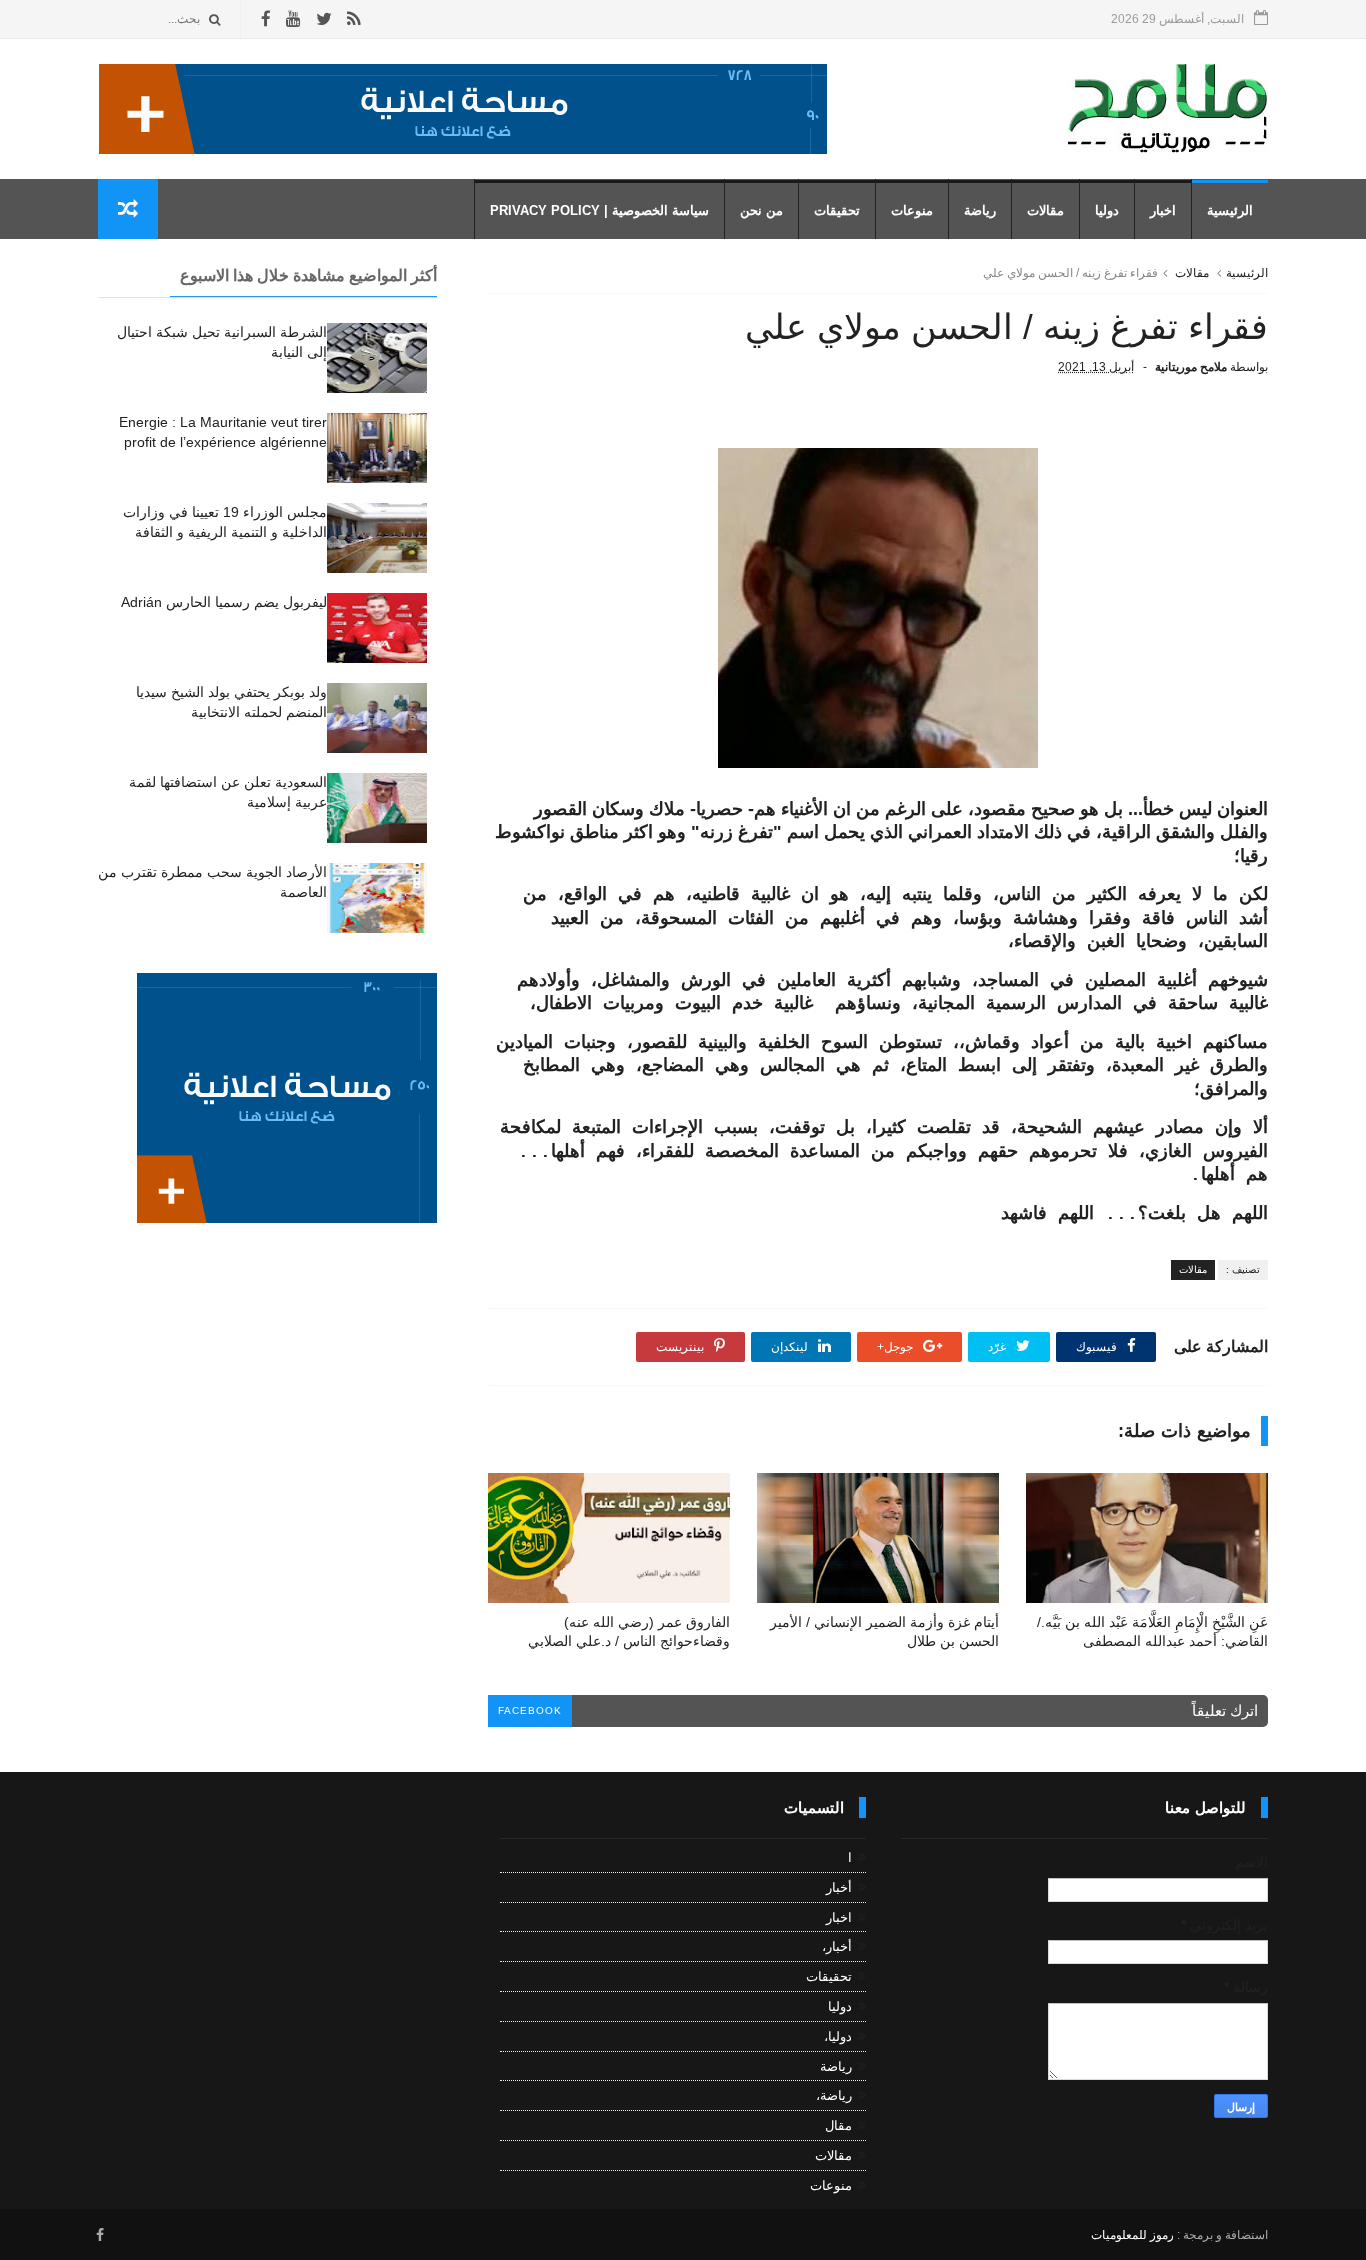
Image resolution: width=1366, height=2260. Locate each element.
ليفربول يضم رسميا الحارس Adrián (224, 602)
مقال (838, 2125)
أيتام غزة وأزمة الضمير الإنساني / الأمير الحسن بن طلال (884, 1631)
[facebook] (266, 19)
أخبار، (837, 1946)
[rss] (353, 19)
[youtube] (293, 19)
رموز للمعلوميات (1132, 2235)
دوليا (1107, 210)
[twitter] (324, 19)
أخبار (839, 1887)
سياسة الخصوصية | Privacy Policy (599, 210)
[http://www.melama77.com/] (463, 149)
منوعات (912, 210)
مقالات (1045, 210)
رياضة (980, 210)
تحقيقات (837, 210)
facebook (530, 1710)
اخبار (1163, 210)
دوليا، (838, 2036)
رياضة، (834, 2095)
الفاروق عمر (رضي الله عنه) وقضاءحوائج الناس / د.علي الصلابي (629, 1631)
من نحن (761, 210)
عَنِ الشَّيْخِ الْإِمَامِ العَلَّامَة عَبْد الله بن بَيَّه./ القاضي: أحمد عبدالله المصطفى (1152, 1631)
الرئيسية (1230, 210)
